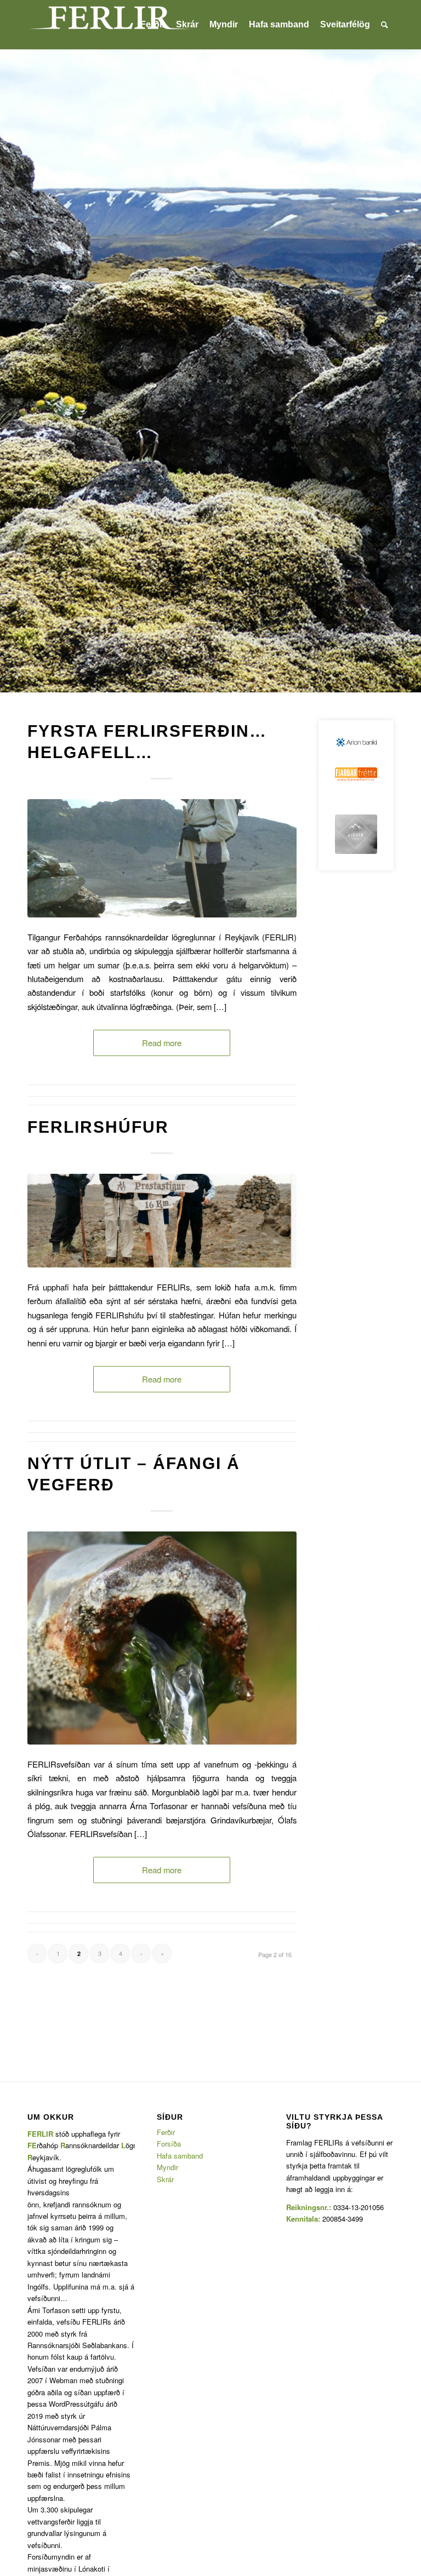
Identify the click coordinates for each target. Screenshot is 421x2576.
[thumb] (356, 774)
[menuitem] (153, 25)
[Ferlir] (110, 25)
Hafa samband (180, 2156)
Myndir (167, 2167)
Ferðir (166, 2132)
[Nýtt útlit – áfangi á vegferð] (162, 1638)
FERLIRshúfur (98, 1127)
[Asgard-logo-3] (356, 834)
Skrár (165, 2179)
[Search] (385, 25)
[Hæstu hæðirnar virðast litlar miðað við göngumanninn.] (162, 858)
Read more (162, 1043)
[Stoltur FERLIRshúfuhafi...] (162, 1221)
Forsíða (169, 2144)
